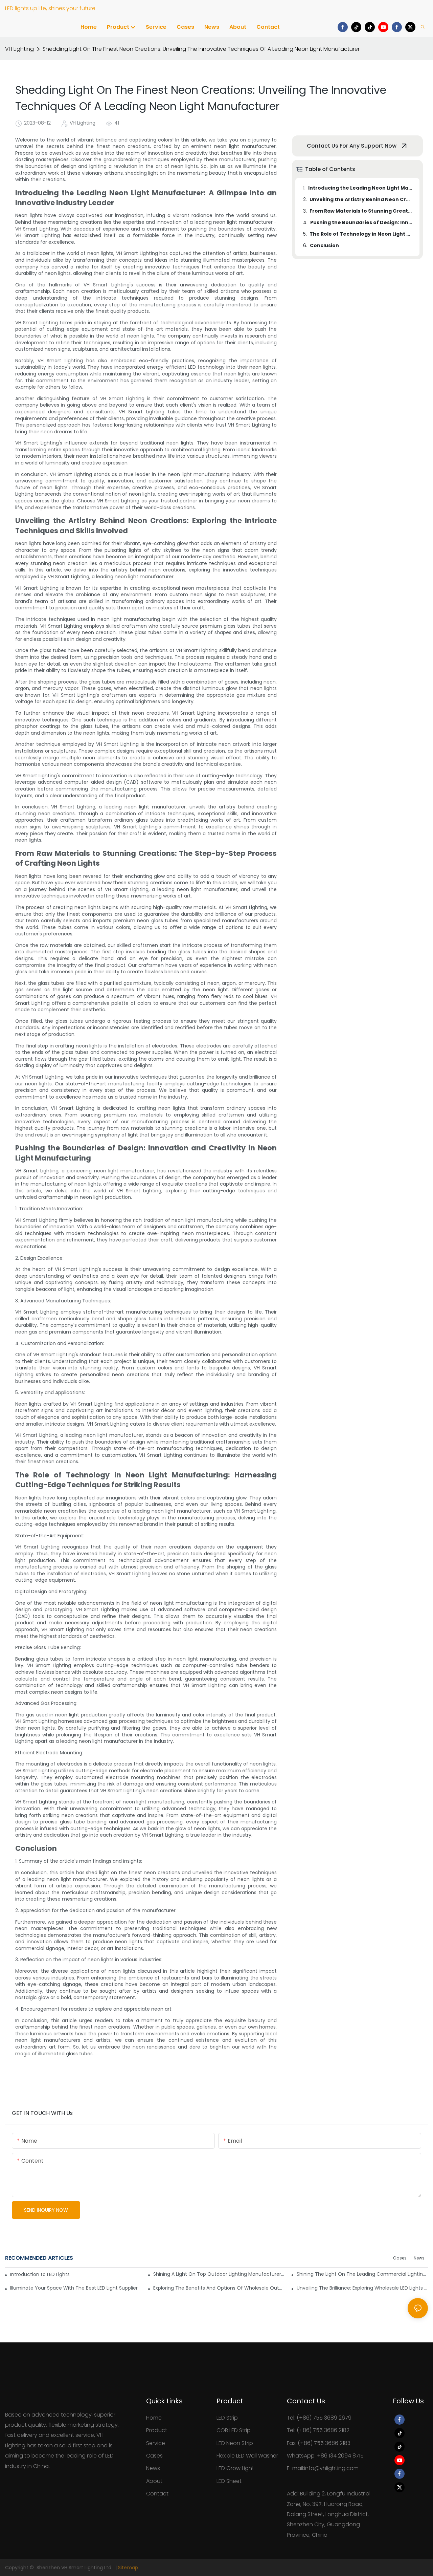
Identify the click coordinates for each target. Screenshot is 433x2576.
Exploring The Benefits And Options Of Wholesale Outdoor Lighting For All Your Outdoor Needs (219, 2288)
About (154, 2481)
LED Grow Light (235, 2468)
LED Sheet (229, 2481)
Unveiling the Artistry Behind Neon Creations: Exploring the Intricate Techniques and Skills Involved (361, 199)
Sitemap (128, 2568)
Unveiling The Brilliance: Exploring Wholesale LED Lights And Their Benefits (362, 2288)
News (419, 2258)
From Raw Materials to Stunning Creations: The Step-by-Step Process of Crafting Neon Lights (361, 211)
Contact (157, 2494)
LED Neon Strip (235, 2443)
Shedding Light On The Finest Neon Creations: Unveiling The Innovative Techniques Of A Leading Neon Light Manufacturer (201, 49)
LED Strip (227, 2418)
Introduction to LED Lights (40, 2274)
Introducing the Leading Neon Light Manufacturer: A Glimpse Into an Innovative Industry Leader (361, 188)
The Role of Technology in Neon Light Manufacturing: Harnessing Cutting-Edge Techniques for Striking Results (361, 234)
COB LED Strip (234, 2430)
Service (156, 2443)
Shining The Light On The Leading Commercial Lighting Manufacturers (362, 2274)
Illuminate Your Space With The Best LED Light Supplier (74, 2288)
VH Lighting (19, 49)
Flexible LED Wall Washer (247, 2456)
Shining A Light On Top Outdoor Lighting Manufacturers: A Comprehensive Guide (219, 2274)
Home (154, 2418)
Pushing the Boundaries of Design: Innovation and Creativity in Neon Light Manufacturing (362, 222)
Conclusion (324, 245)
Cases (400, 2258)
